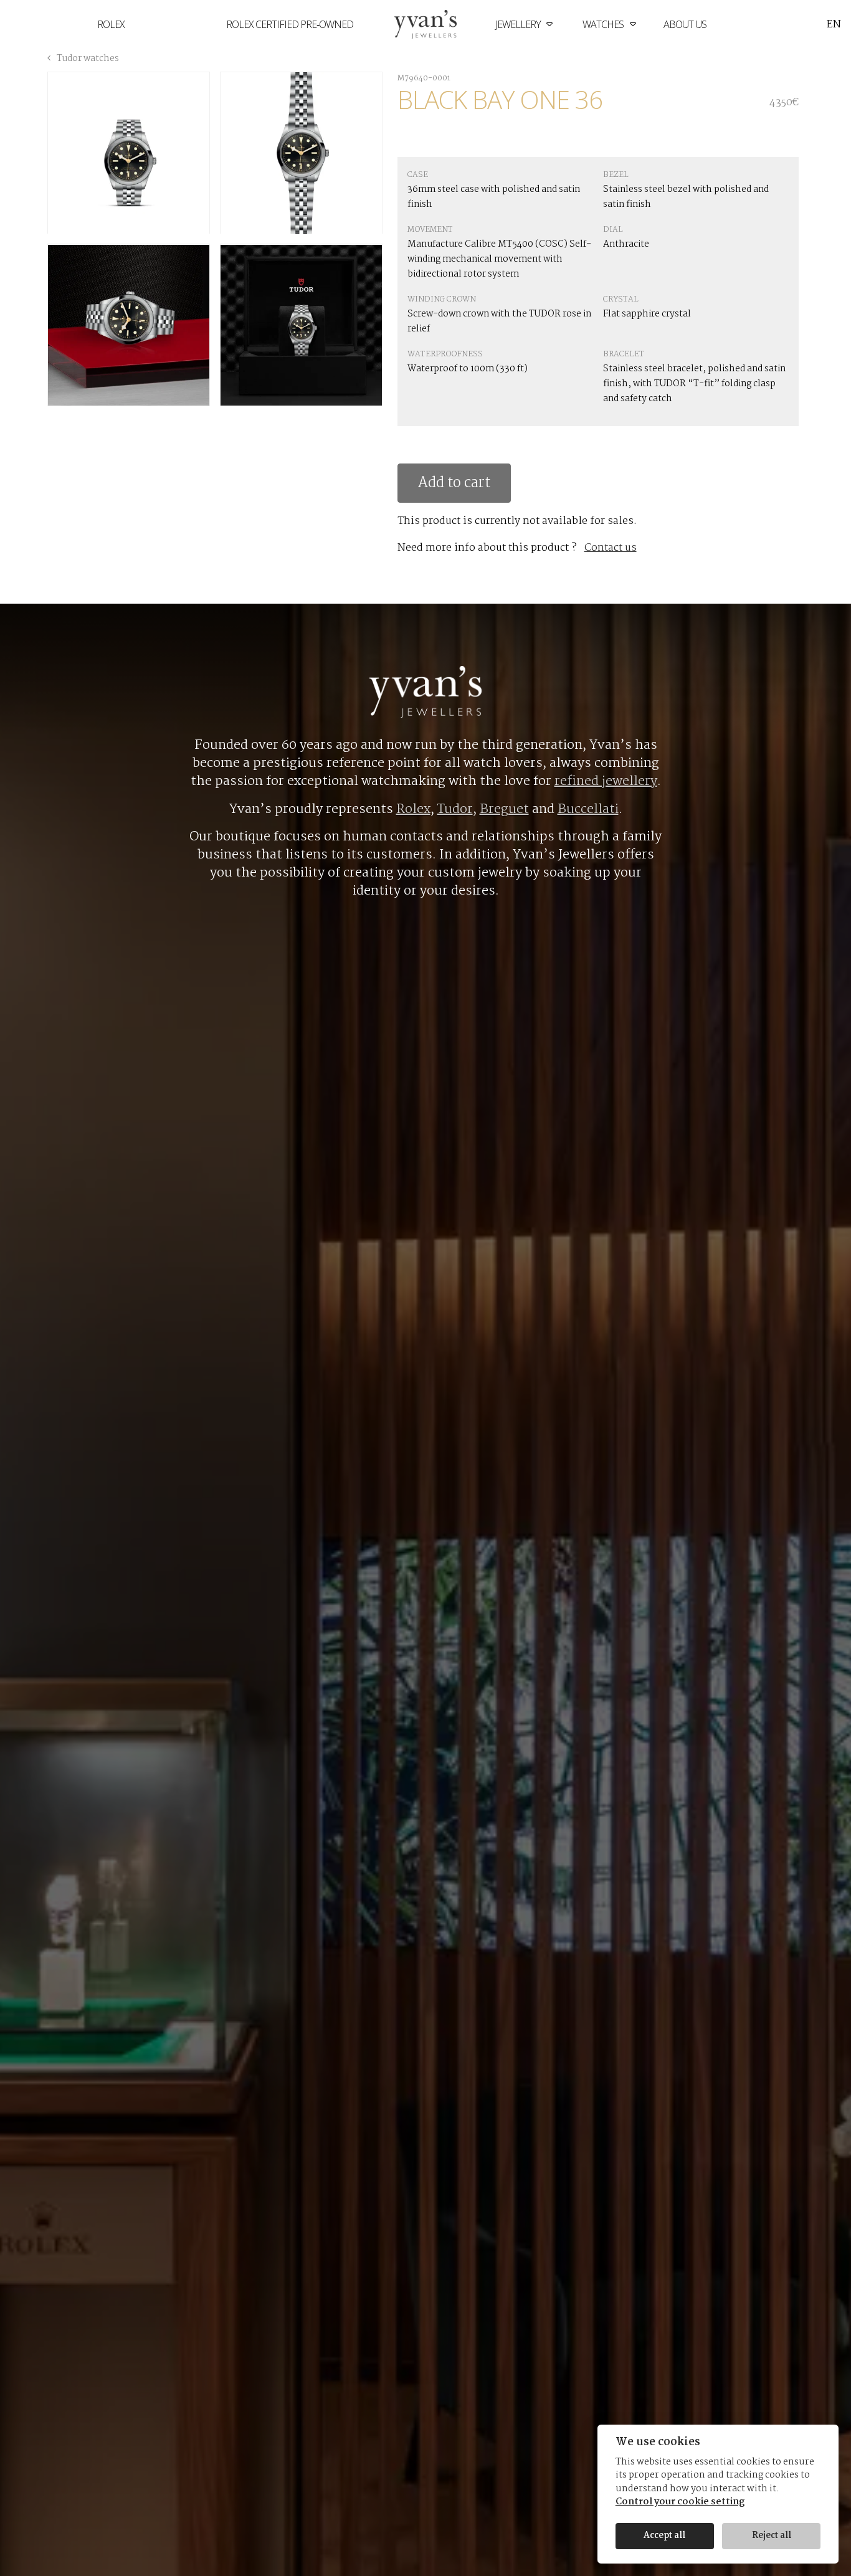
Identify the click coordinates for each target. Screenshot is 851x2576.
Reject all (772, 2536)
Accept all (664, 2536)
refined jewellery (606, 781)
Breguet (504, 809)
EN (834, 25)
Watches (604, 24)
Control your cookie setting (680, 2503)
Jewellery (519, 24)
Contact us (611, 548)
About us (685, 24)
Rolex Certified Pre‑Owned (290, 24)
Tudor (455, 809)
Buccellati (588, 809)
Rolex (111, 24)
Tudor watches (87, 59)
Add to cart (454, 483)
